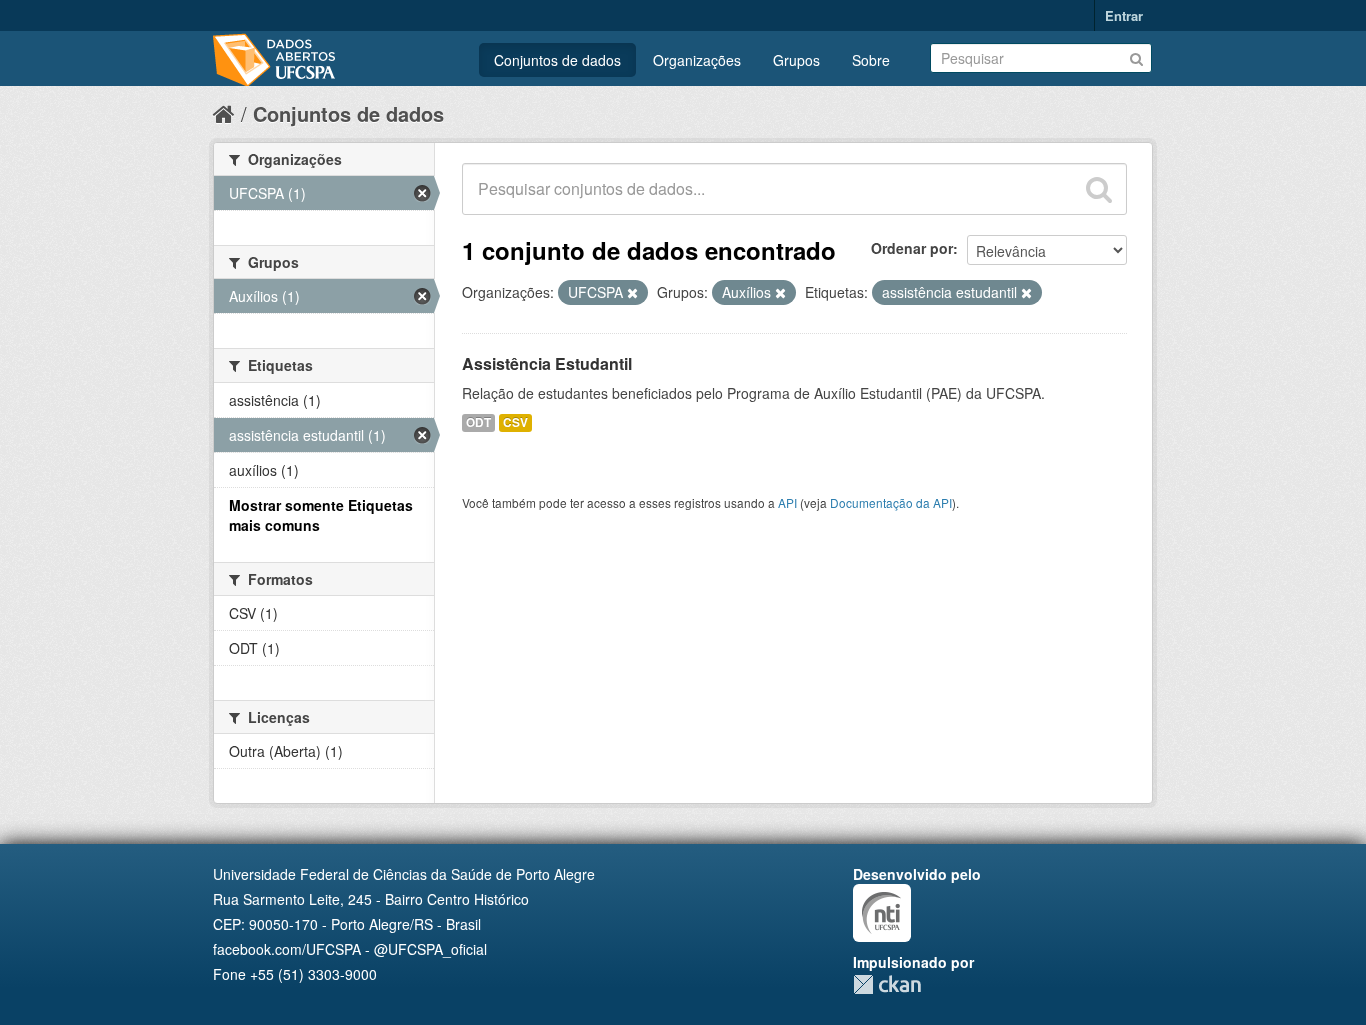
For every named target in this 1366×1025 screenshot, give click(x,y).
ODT (478, 422)
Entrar (1124, 15)
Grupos (796, 60)
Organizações (697, 60)
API (787, 502)
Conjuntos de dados (557, 60)
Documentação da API (891, 502)
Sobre (871, 60)
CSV (515, 422)
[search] (1099, 189)
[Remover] (632, 293)
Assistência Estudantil (547, 363)
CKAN (887, 984)
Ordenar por (912, 248)
